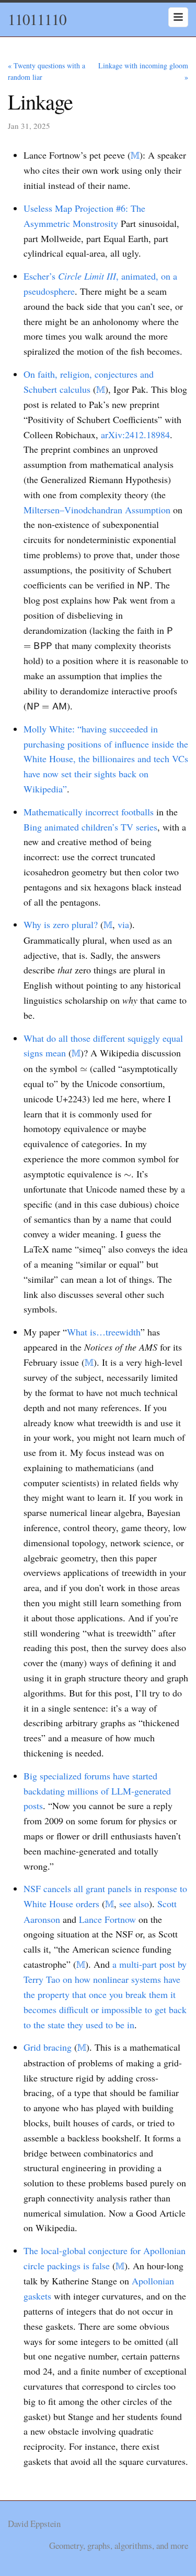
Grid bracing (48, 2047)
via (123, 924)
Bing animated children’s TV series (90, 827)
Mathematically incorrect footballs (89, 812)
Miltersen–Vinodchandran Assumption (97, 510)
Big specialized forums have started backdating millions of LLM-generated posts (97, 1791)
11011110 (37, 19)
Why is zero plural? (61, 924)
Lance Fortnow (107, 1919)
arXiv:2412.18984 (135, 435)
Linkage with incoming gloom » (143, 71)
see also (134, 1904)
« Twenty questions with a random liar (47, 71)
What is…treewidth (104, 1332)
